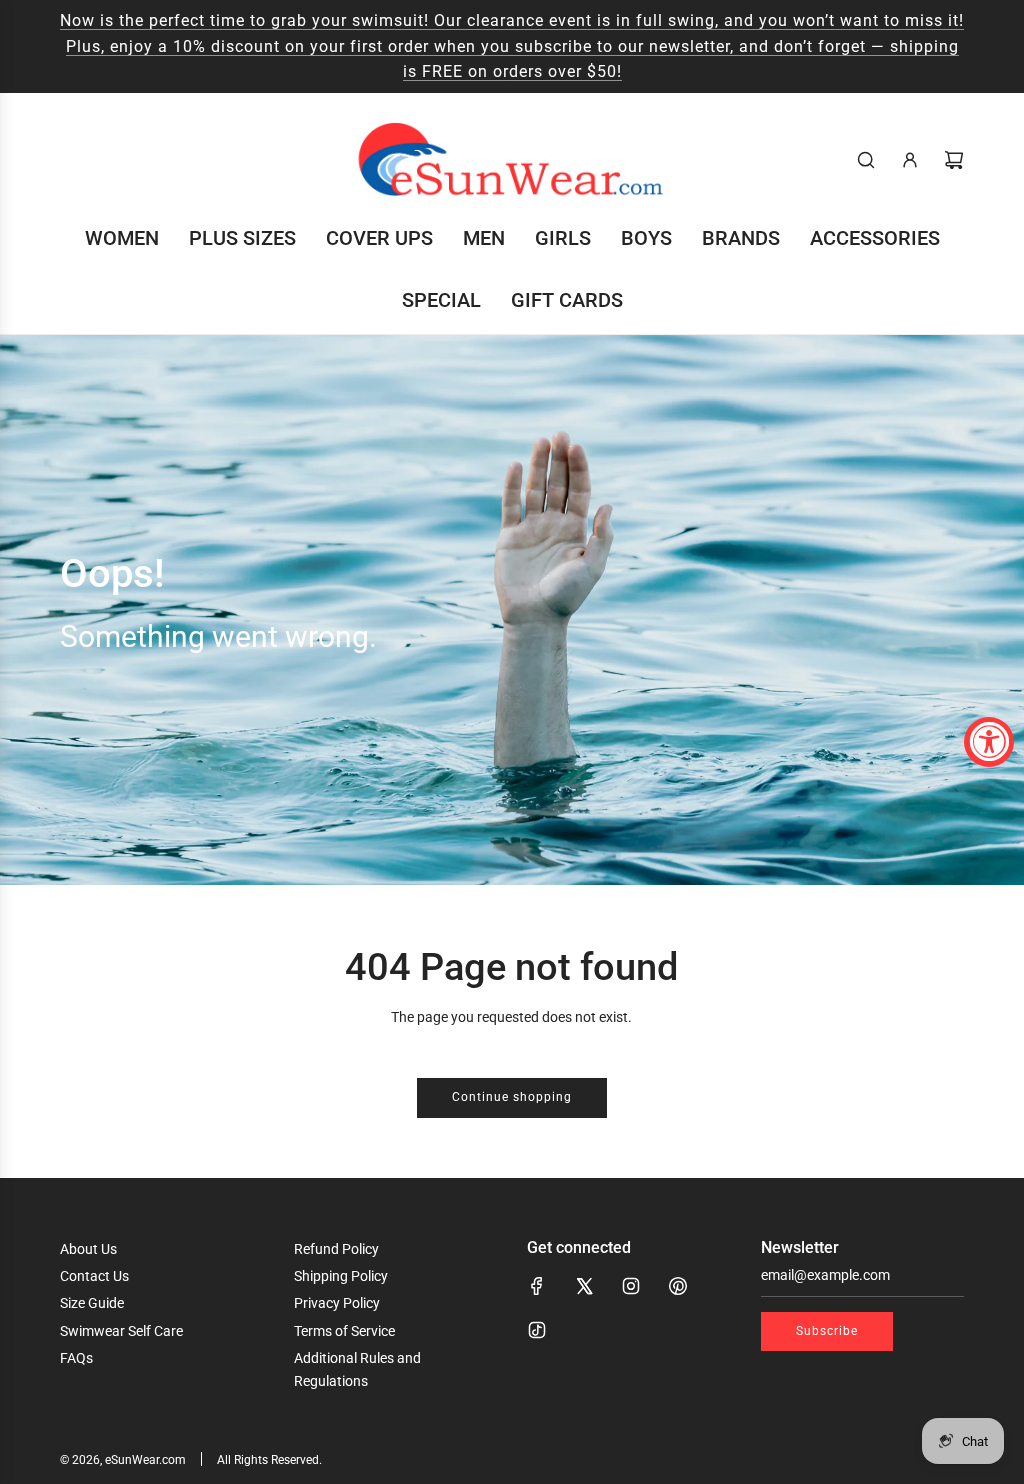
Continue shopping (512, 1097)
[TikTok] (537, 1330)
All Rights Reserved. (269, 1460)
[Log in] (910, 160)
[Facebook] (537, 1286)
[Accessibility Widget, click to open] (989, 742)
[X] (584, 1286)
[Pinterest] (678, 1286)
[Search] (866, 160)
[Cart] (954, 160)
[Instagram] (631, 1286)
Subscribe (827, 1331)
